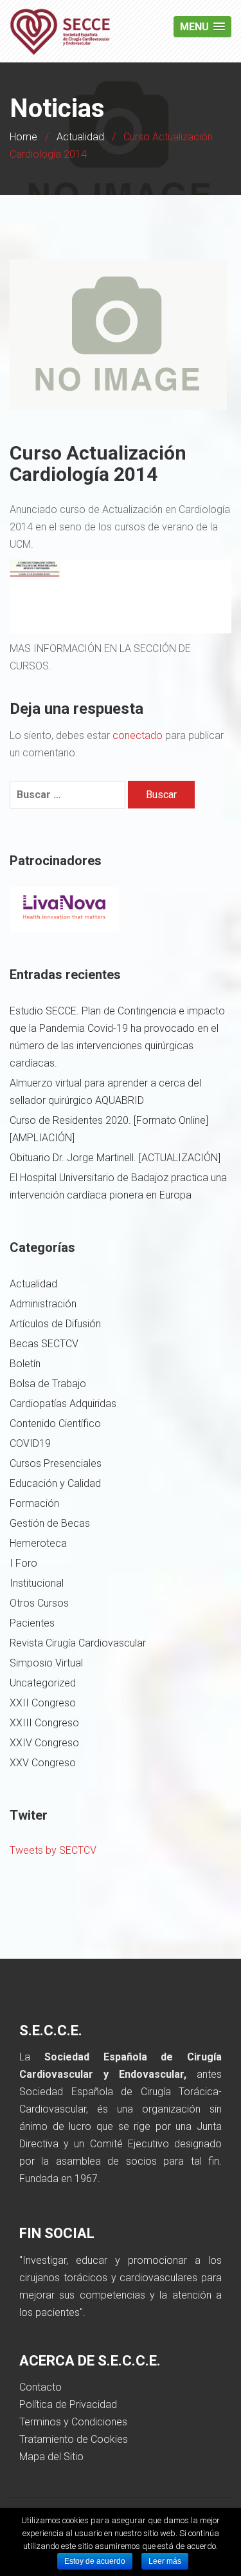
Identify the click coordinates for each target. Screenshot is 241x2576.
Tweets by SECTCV (53, 1850)
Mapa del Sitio (51, 2457)
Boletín (25, 1364)
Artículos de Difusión (55, 1324)
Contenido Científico (55, 1423)
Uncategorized (43, 1683)
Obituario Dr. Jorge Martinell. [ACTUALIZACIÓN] (115, 1158)
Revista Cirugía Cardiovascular (78, 1643)
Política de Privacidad (68, 2404)
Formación (34, 1503)
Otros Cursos (39, 1603)
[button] (202, 27)
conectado (138, 735)
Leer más (165, 2561)
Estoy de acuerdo (95, 2561)
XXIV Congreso (44, 1743)
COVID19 (30, 1443)
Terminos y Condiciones (73, 2422)
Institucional (37, 1583)
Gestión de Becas (50, 1523)
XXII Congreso (43, 1703)
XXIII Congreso (44, 1723)
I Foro (23, 1563)
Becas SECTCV (44, 1344)
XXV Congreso (43, 1763)
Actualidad (80, 137)
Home (23, 137)
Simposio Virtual (46, 1663)
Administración (43, 1304)
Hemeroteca (38, 1543)
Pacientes (32, 1623)
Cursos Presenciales (56, 1463)
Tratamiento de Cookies (74, 2439)
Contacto (40, 2387)
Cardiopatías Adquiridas (63, 1404)
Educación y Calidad (55, 1483)
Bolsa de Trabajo (48, 1384)
